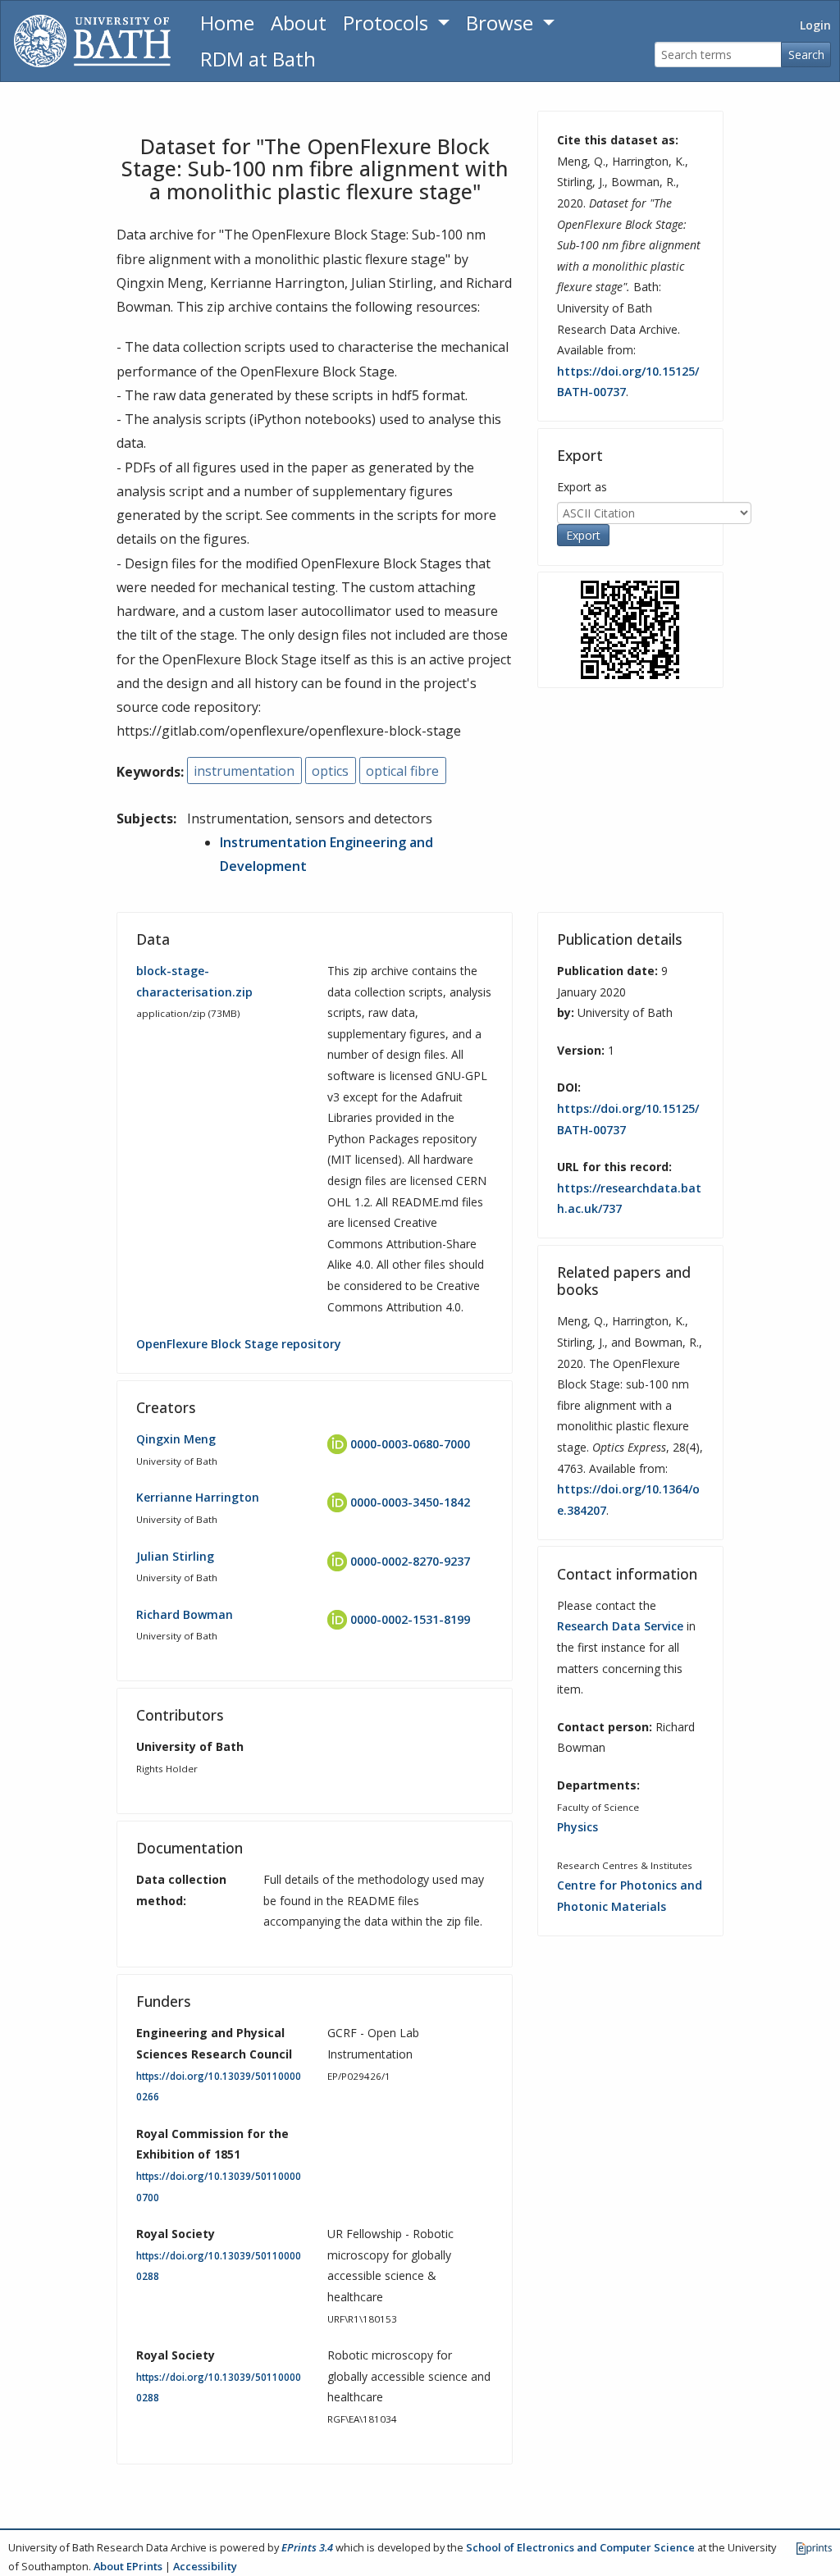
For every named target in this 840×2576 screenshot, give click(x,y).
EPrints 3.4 (307, 2547)
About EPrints (128, 2566)
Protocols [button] (388, 23)
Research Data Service (620, 1626)
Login (815, 25)
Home (227, 23)
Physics (577, 1827)
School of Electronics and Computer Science (580, 2547)
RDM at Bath (258, 59)
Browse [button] (502, 23)
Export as (582, 487)
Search (806, 55)
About (299, 23)
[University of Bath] (92, 41)
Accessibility (205, 2566)
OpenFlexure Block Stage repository (239, 1344)
